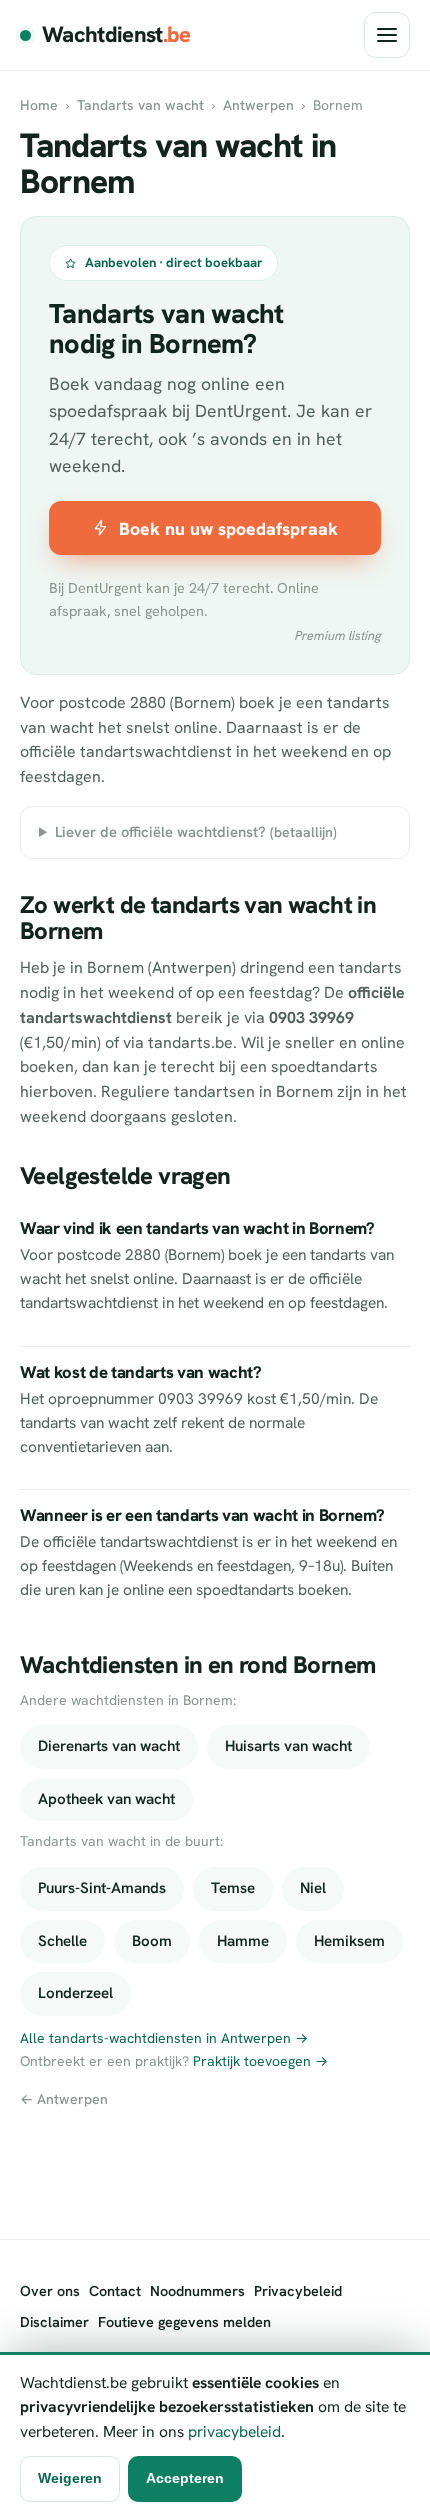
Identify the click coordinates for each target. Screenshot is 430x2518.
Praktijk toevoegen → (260, 2061)
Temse (233, 1888)
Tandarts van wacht (140, 105)
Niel (313, 1888)
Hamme (243, 1941)
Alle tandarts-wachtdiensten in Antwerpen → (164, 2038)
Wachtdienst (116, 34)
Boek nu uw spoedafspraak (228, 528)
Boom (152, 1941)
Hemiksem (349, 1941)
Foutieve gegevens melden (184, 2322)
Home (39, 105)
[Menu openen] (387, 35)
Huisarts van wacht (288, 1746)
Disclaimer (54, 2322)
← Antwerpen (64, 2099)
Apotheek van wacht (106, 1799)
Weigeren (70, 2478)
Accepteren (185, 2478)
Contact (115, 2291)
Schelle (62, 1941)
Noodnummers (197, 2291)
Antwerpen (258, 105)
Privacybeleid (298, 2291)
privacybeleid (234, 2431)
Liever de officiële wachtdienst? (196, 831)
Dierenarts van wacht (109, 1746)
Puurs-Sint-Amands (102, 1888)
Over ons (50, 2291)
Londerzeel (75, 1993)
